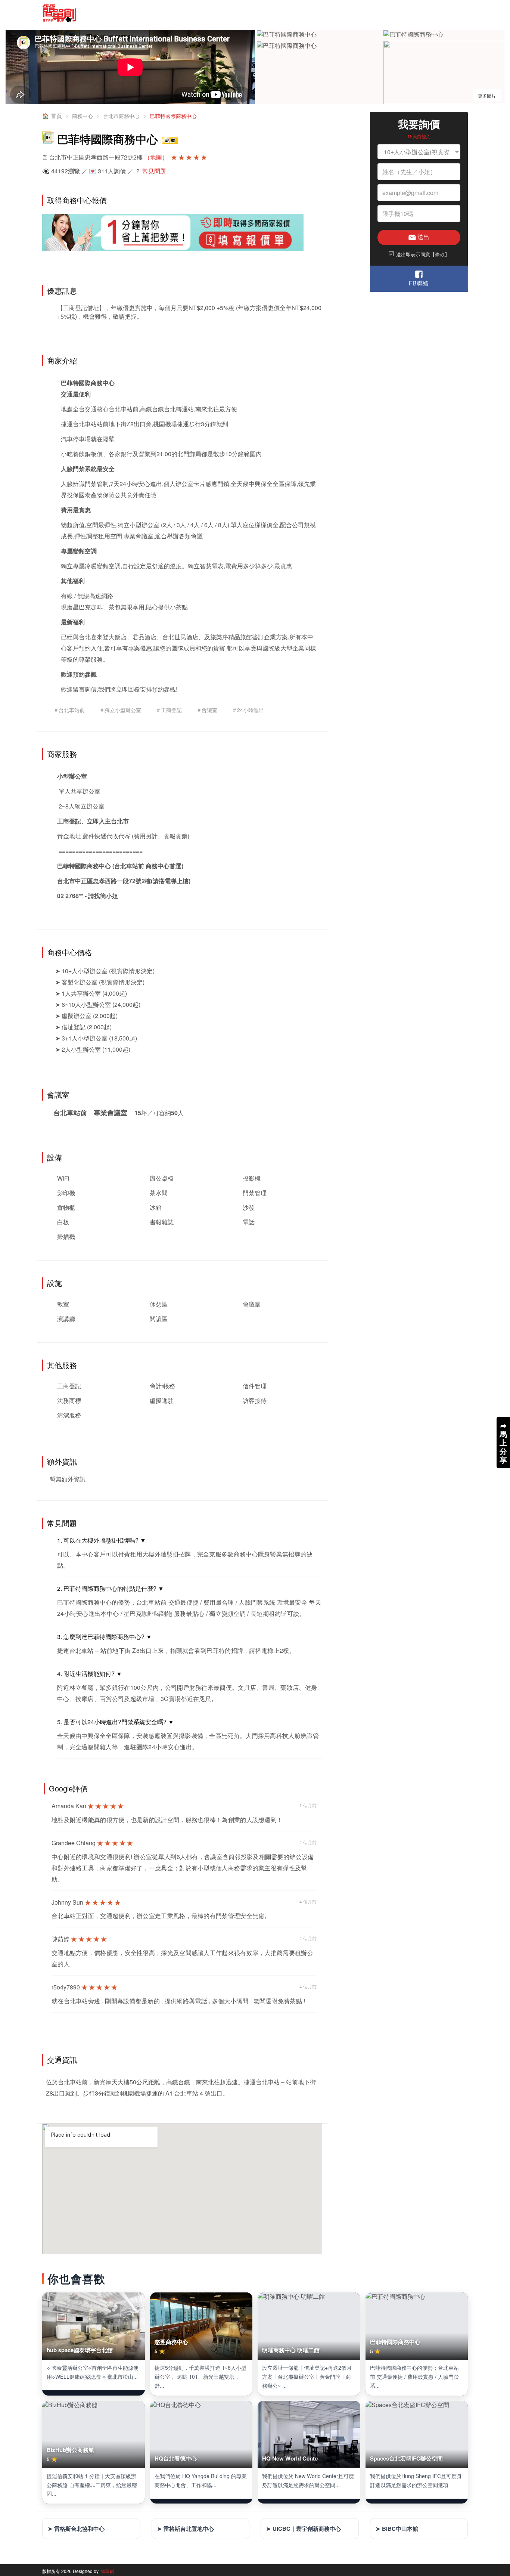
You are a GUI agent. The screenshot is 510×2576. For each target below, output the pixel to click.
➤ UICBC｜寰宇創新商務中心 (304, 2529)
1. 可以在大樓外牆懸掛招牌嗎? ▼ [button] (102, 1540)
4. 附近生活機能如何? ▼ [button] (90, 1674)
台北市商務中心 (121, 116)
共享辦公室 (85, 791)
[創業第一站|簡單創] (146, 13)
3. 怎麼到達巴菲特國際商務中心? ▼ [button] (105, 1637)
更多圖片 (487, 95)
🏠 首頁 (52, 116)
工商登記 (69, 821)
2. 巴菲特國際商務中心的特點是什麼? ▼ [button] (111, 1588)
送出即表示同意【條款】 (419, 254)
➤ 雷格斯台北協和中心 (76, 2529)
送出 (423, 237)
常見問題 (154, 171)
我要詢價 (419, 124)
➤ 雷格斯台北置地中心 (186, 2529)
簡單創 (107, 2571)
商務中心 (83, 116)
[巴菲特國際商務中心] (287, 35)
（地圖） (156, 157)
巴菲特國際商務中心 (173, 116)
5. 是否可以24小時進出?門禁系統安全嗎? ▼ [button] (116, 1722)
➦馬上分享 (503, 1442)
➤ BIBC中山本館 (397, 2529)
